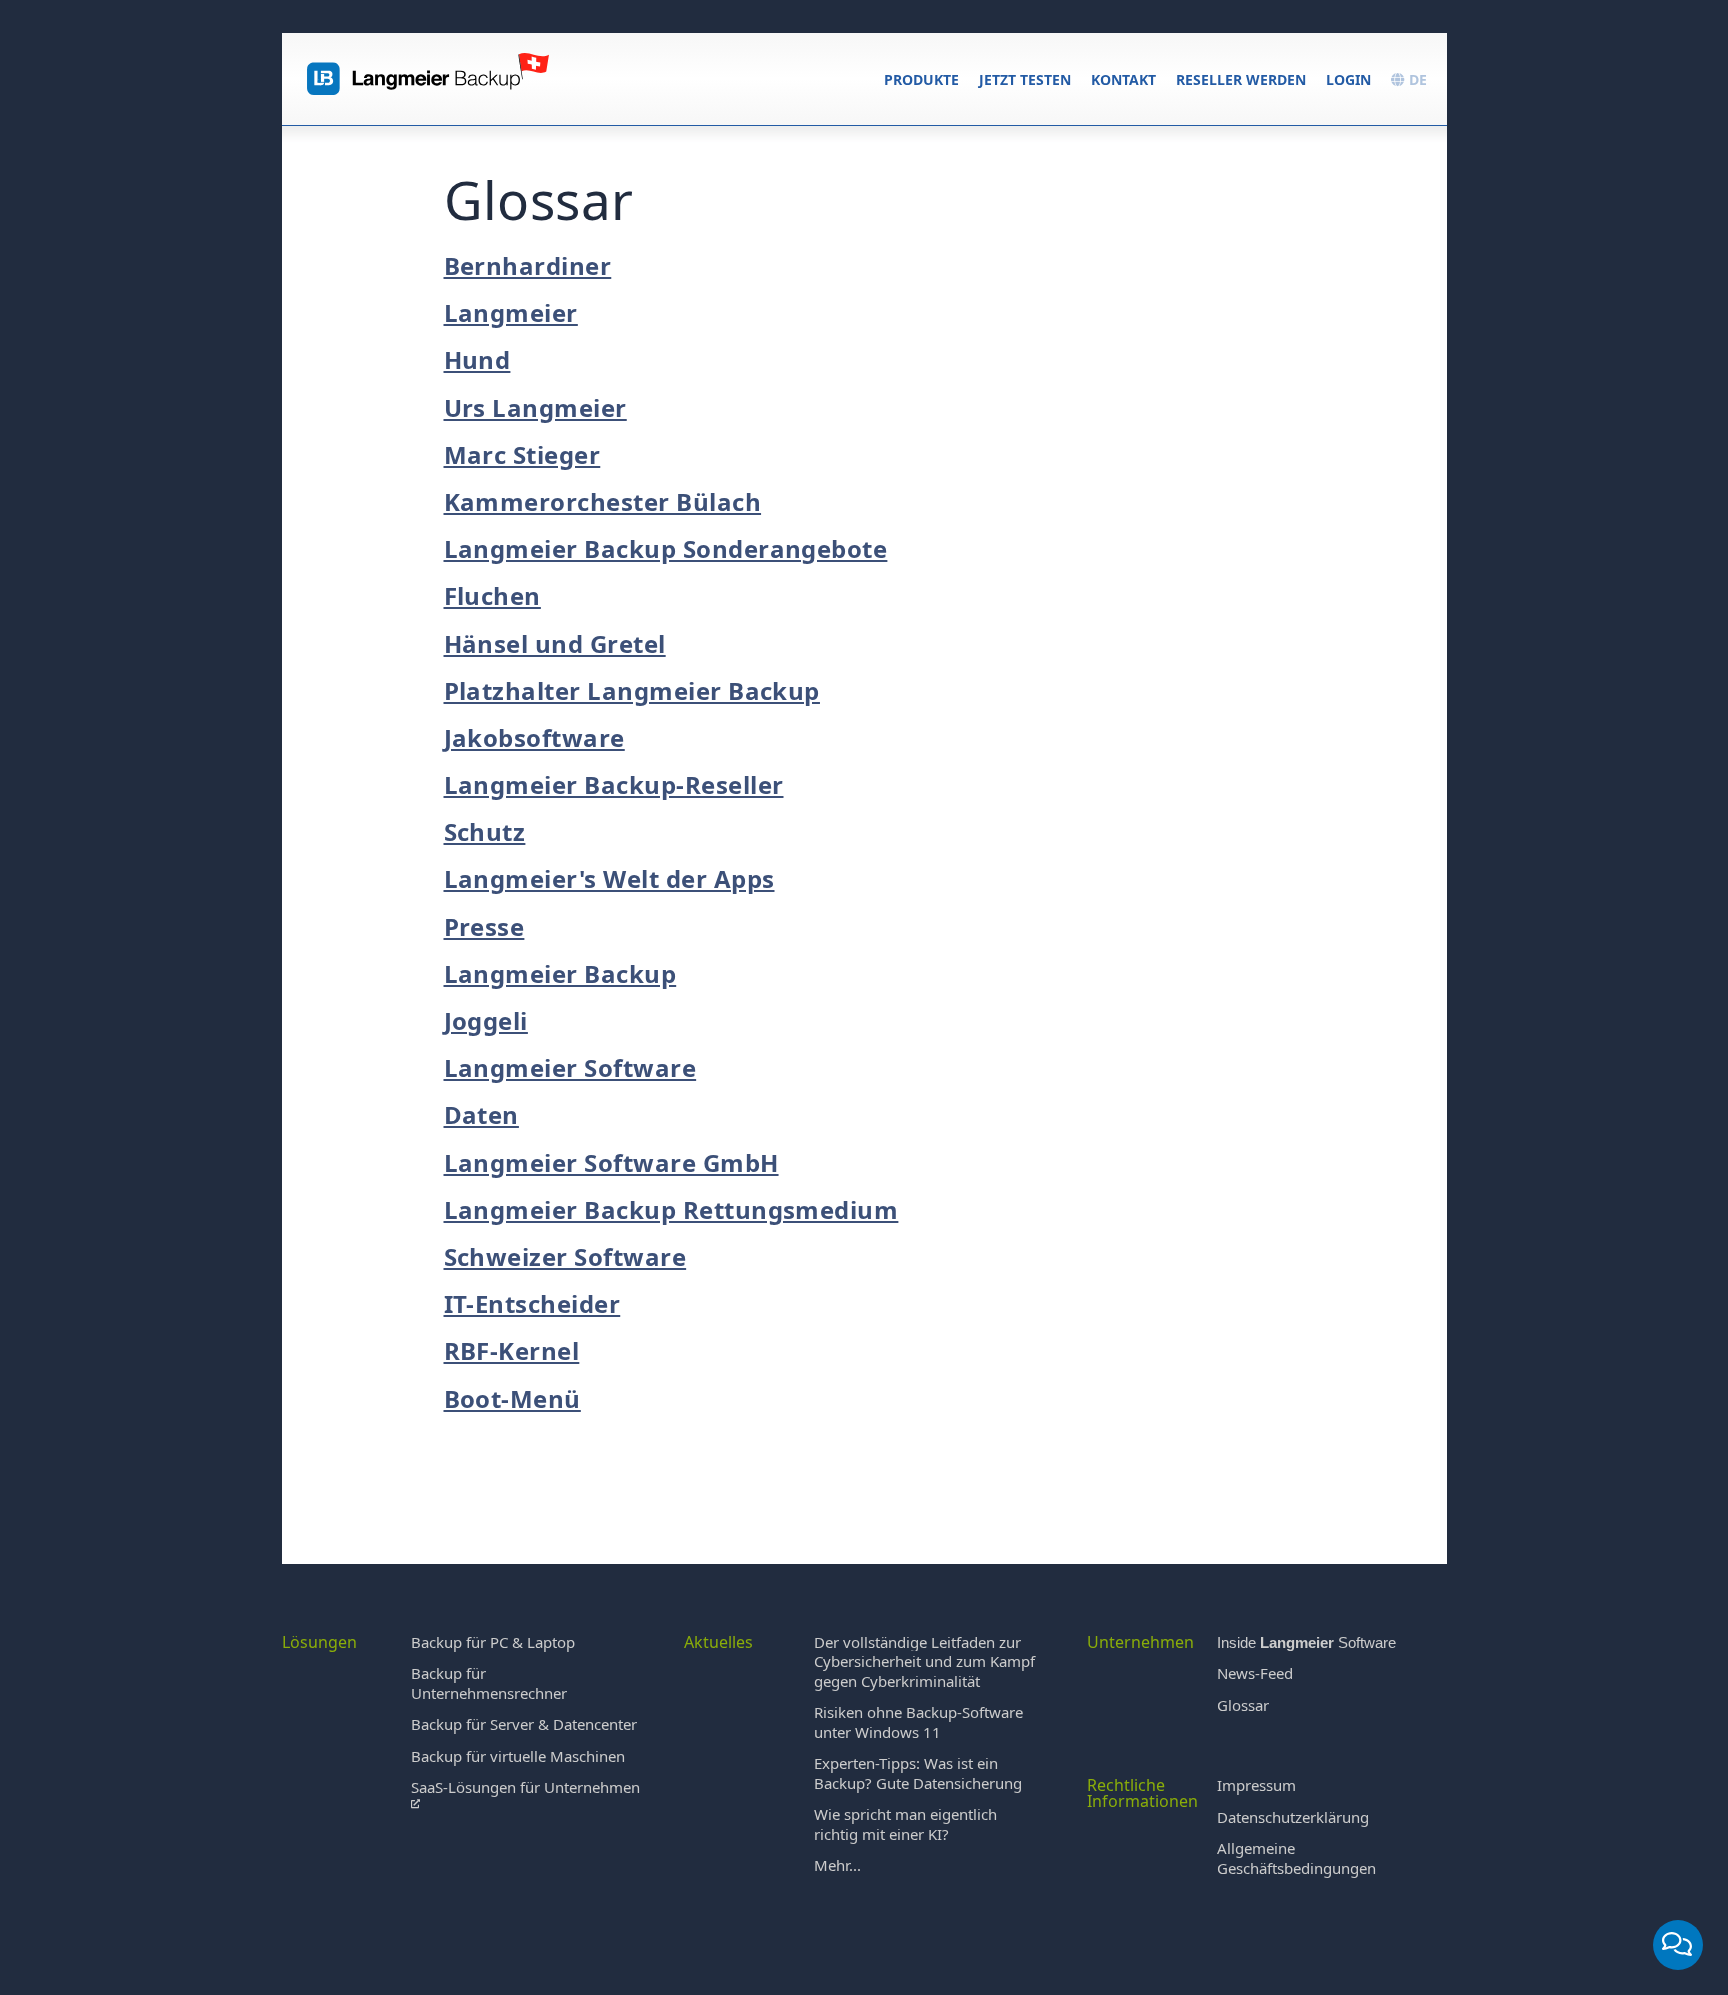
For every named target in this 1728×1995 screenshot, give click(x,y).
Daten (481, 1114)
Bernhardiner (528, 265)
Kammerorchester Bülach (603, 501)
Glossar (1243, 1705)
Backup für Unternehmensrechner (489, 1683)
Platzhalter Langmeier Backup (632, 690)
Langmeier (511, 312)
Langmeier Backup (560, 973)
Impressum (1256, 1785)
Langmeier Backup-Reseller (614, 784)
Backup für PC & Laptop (493, 1642)
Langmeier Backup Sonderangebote (666, 548)
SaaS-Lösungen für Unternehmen (525, 1787)
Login (1348, 79)
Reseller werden (1241, 79)
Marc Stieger (522, 454)
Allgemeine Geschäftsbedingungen (1296, 1858)
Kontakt (1123, 79)
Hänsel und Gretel (555, 643)
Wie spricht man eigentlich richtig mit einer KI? (905, 1824)
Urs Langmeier (535, 407)
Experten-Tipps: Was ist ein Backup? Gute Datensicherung (918, 1773)
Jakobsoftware (534, 737)
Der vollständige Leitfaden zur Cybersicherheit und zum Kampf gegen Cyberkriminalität (924, 1661)
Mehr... (837, 1865)
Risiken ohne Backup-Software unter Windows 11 (918, 1722)
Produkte (921, 79)
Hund (477, 359)
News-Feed (1255, 1673)
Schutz (485, 831)
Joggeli (486, 1020)
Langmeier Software (570, 1067)
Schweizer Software (565, 1256)
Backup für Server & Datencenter (524, 1724)
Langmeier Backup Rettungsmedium (671, 1209)
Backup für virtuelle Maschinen (518, 1756)
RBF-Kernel (512, 1350)
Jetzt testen (1025, 79)
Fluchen (492, 595)
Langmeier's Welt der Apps (609, 878)
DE (1416, 79)
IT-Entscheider (532, 1303)
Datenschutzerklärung (1293, 1817)
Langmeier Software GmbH (611, 1162)
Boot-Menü (512, 1398)
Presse (484, 926)
